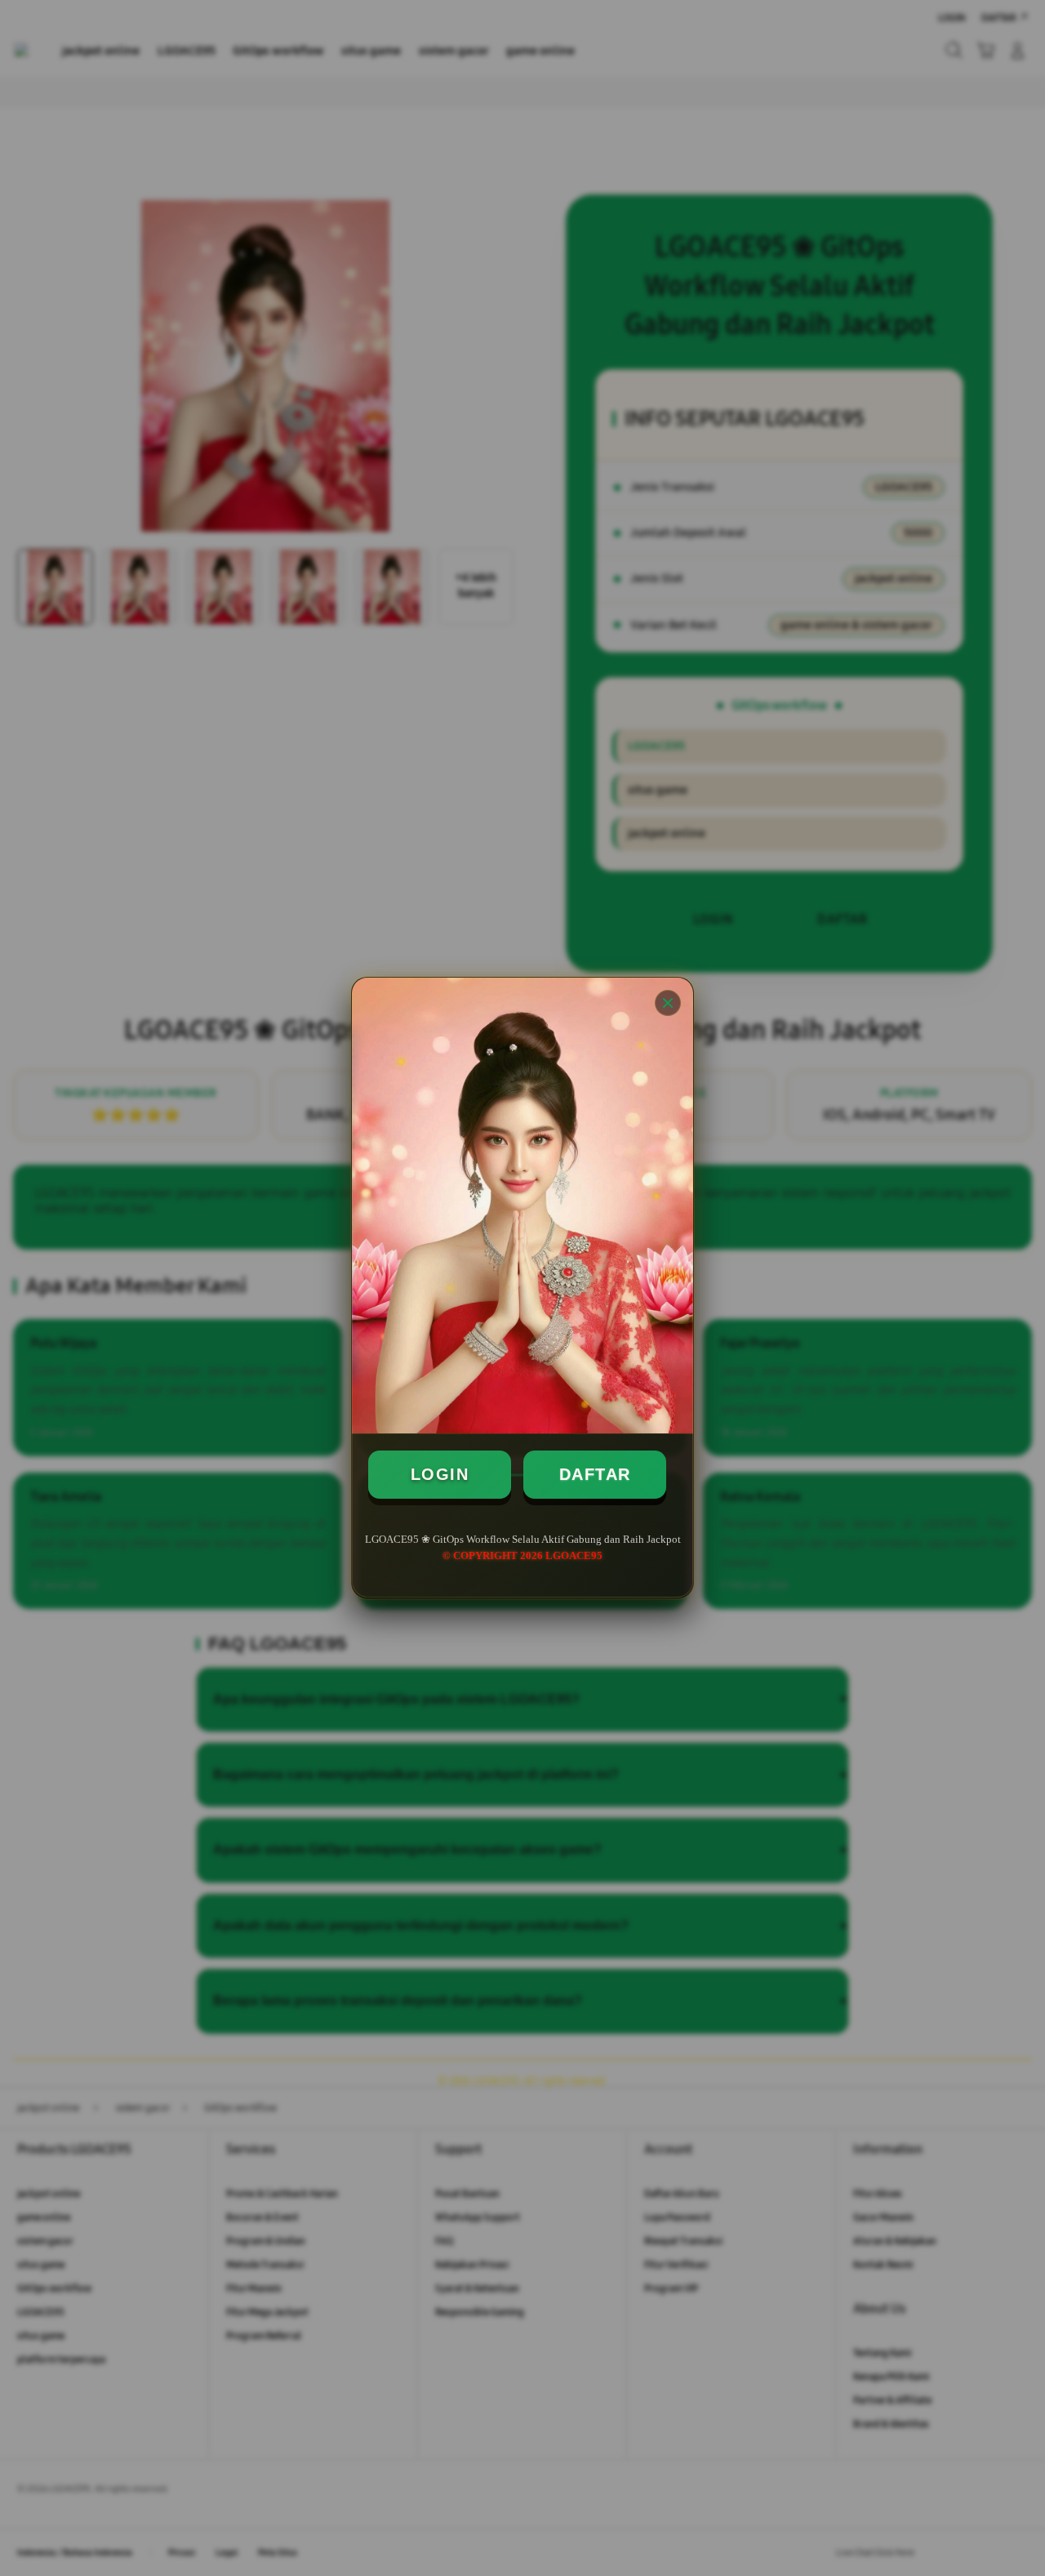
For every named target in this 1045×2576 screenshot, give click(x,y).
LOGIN (440, 1474)
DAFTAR (595, 1474)
